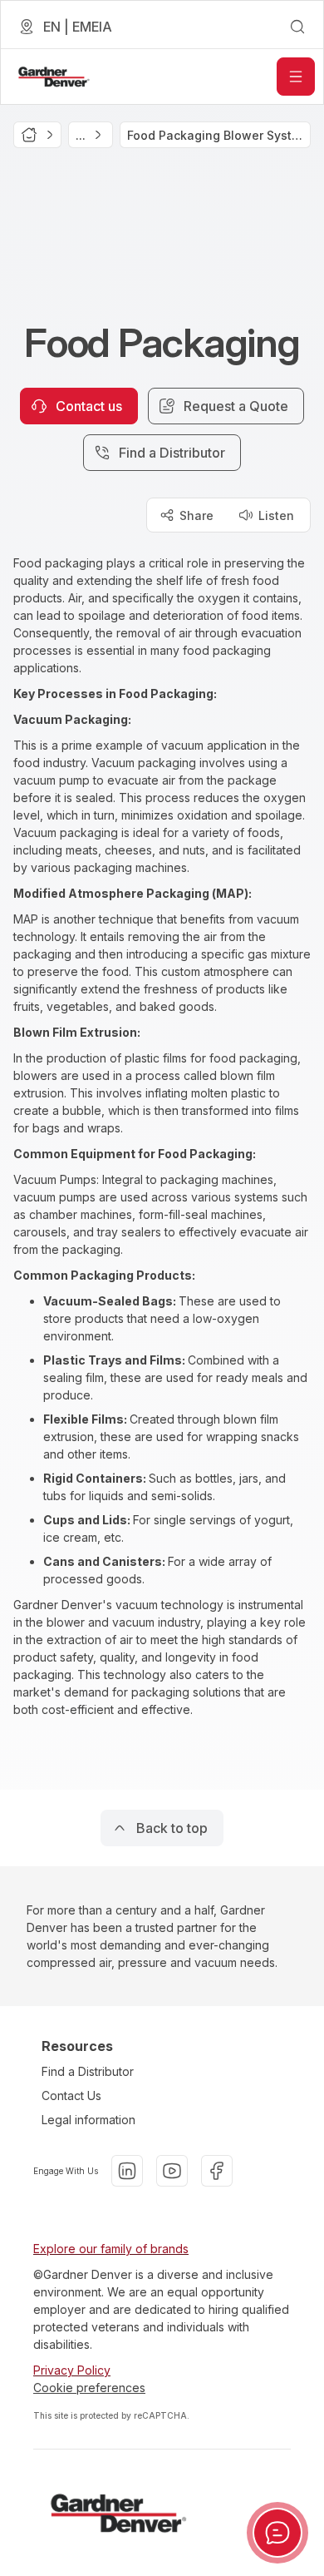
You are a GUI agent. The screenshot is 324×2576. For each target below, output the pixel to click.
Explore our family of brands (111, 2249)
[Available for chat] (277, 2533)
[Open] (296, 77)
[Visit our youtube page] (172, 2171)
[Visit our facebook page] (217, 2171)
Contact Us (71, 2095)
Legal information (88, 2120)
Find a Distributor (88, 2071)
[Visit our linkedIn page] (127, 2171)
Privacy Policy (72, 2370)
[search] (297, 27)
